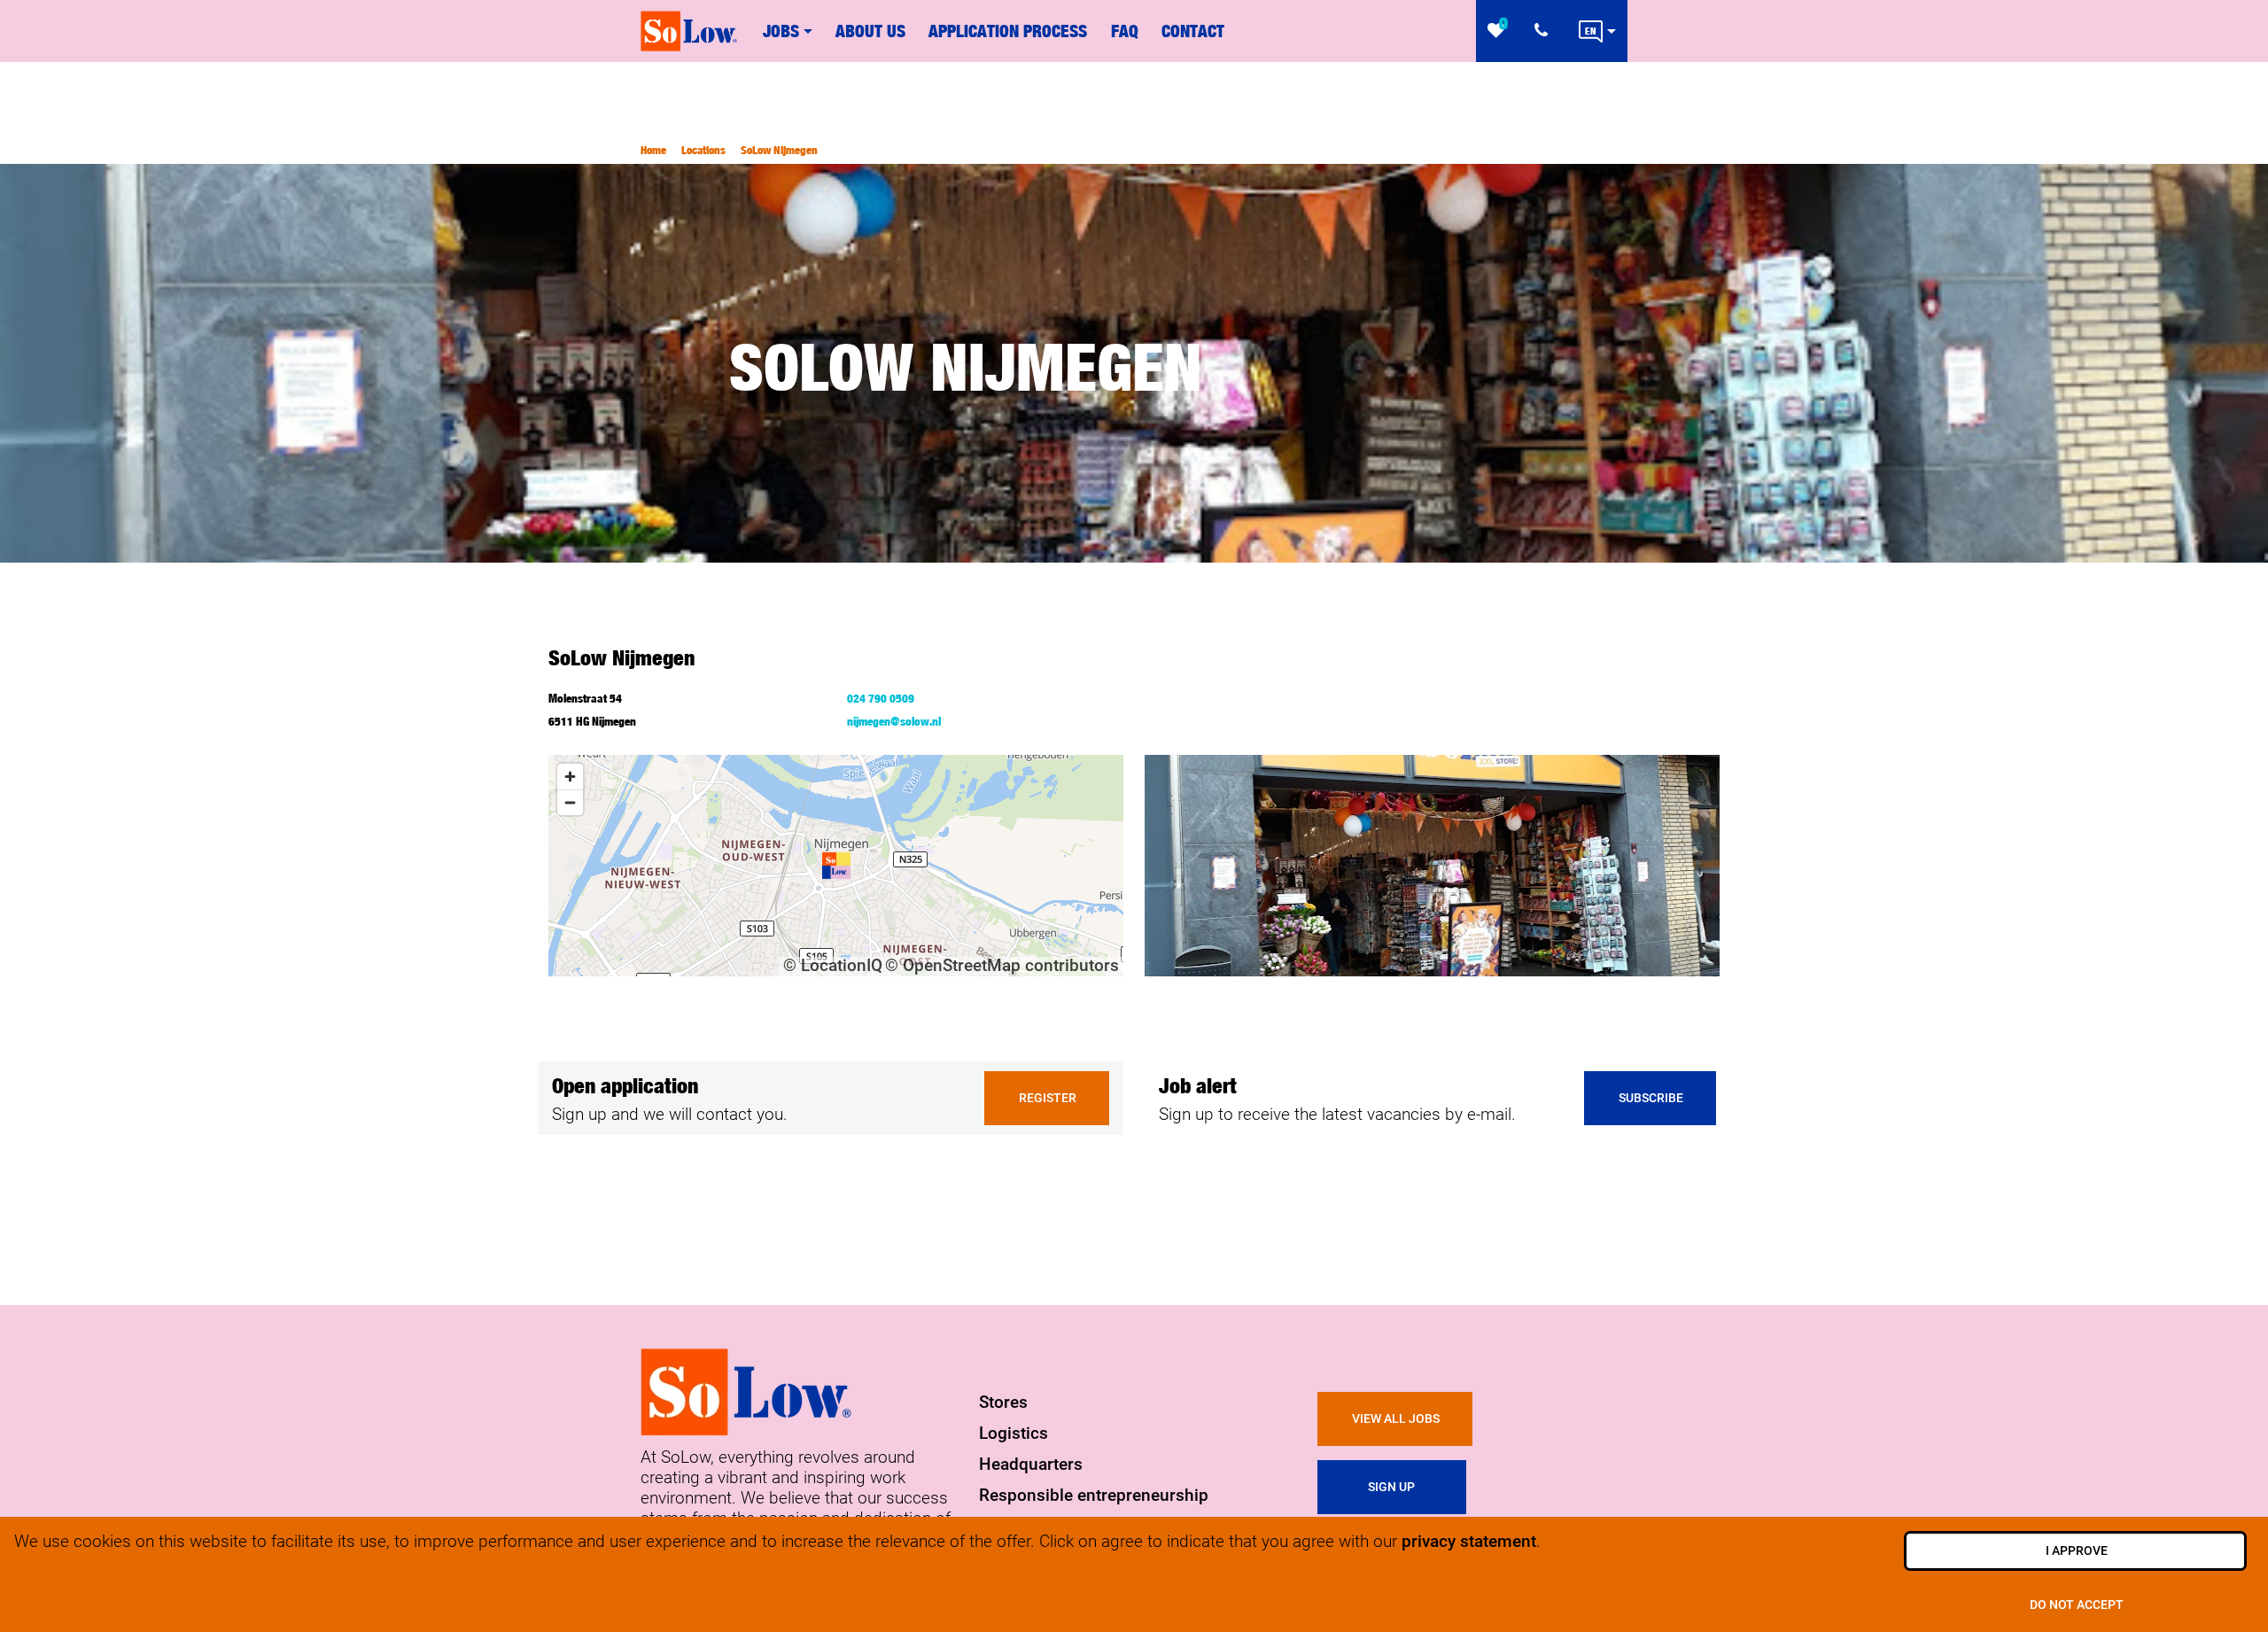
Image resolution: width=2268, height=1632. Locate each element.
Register (1048, 1098)
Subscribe (1651, 1098)
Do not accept (2077, 1605)
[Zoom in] (570, 777)
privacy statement (1469, 1541)
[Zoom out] (570, 802)
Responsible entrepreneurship (1094, 1495)
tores (1008, 1402)
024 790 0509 (881, 698)
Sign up (1393, 1487)
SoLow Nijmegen (779, 150)
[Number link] (1545, 31)
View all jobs (1396, 1419)
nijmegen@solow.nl (894, 721)
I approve (2077, 1551)
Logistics (1014, 1433)
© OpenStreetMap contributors (1002, 965)
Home (653, 150)
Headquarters (1031, 1464)
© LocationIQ (833, 965)
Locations (703, 150)
